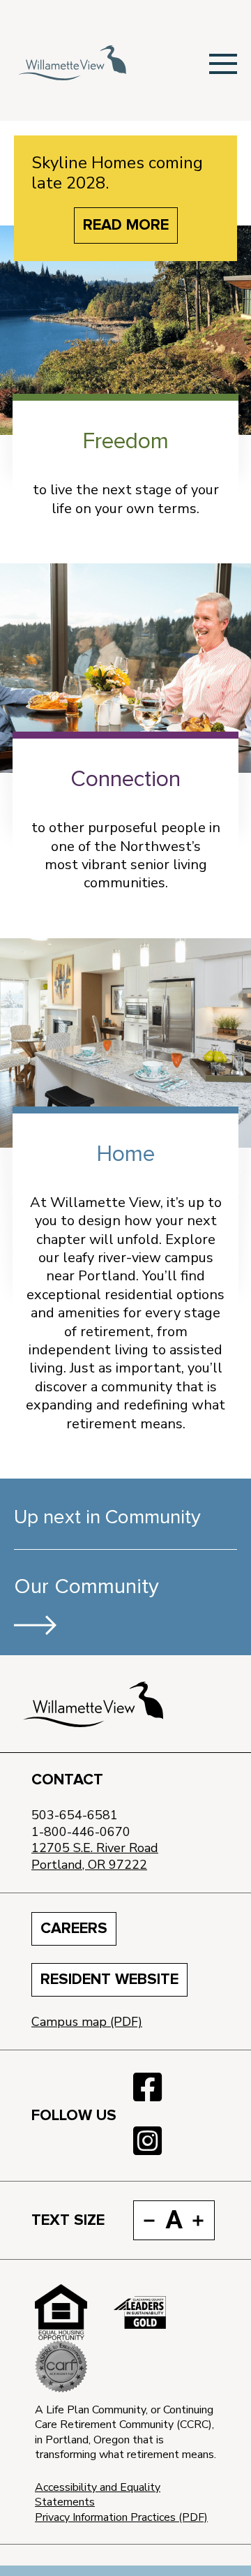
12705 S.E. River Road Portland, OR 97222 (95, 1856)
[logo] (72, 63)
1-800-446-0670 (81, 1832)
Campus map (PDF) (87, 2022)
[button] (223, 63)
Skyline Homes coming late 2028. (117, 173)
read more (126, 225)
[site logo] (93, 1704)
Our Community (86, 1587)
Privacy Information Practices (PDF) (121, 2517)
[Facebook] (147, 2088)
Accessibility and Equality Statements (98, 2495)
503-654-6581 (75, 1815)
